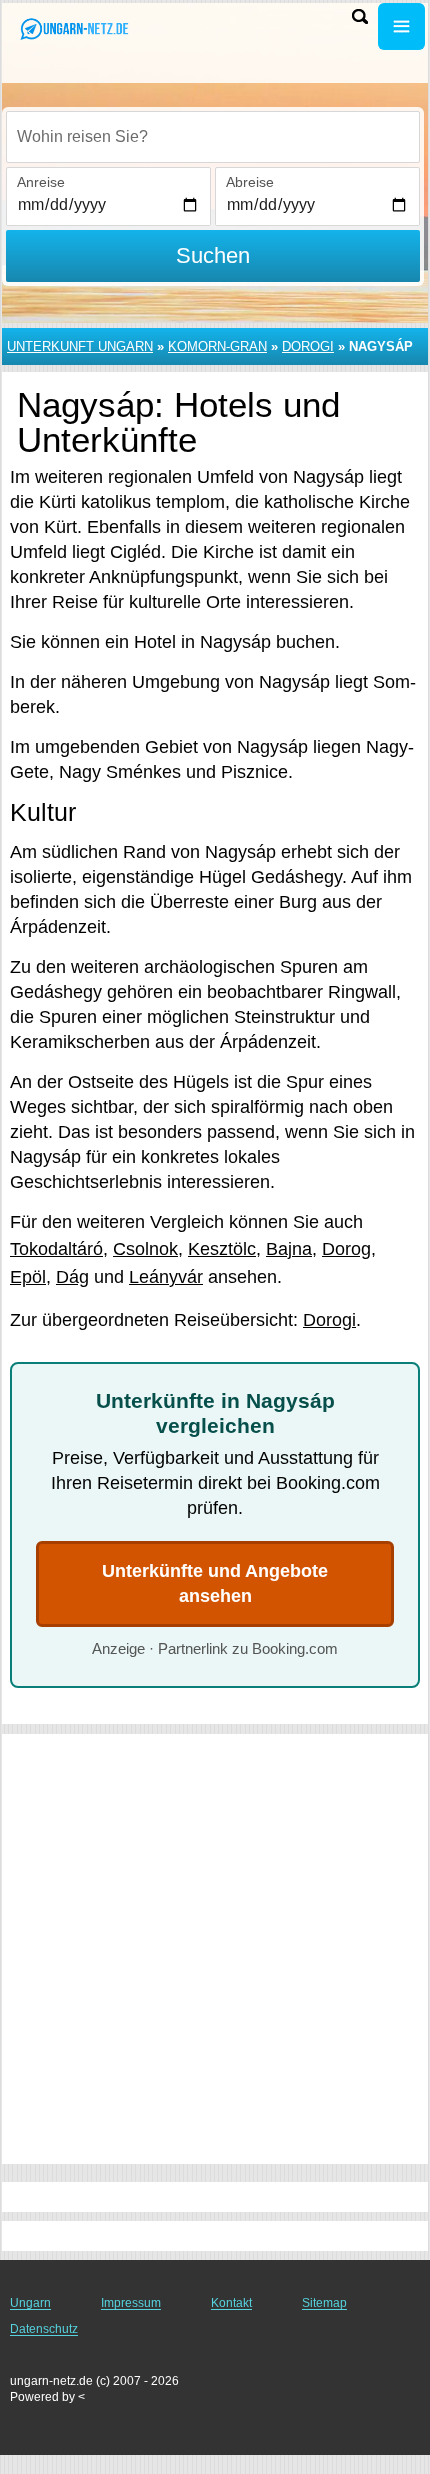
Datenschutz (44, 2329)
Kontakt (231, 2303)
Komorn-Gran (217, 346)
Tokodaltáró (56, 1249)
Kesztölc (222, 1249)
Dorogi (308, 346)
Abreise (250, 182)
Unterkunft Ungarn (80, 346)
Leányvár (166, 1277)
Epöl (28, 1277)
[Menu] (401, 26)
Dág (72, 1277)
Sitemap (324, 2303)
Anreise (41, 182)
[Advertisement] (215, 1949)
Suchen (213, 255)
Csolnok (145, 1249)
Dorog (346, 1249)
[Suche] (360, 16)
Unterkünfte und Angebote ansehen (215, 1583)
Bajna (289, 1249)
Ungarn (30, 2303)
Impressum (131, 2303)
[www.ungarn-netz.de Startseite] (75, 28)
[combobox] (213, 137)
